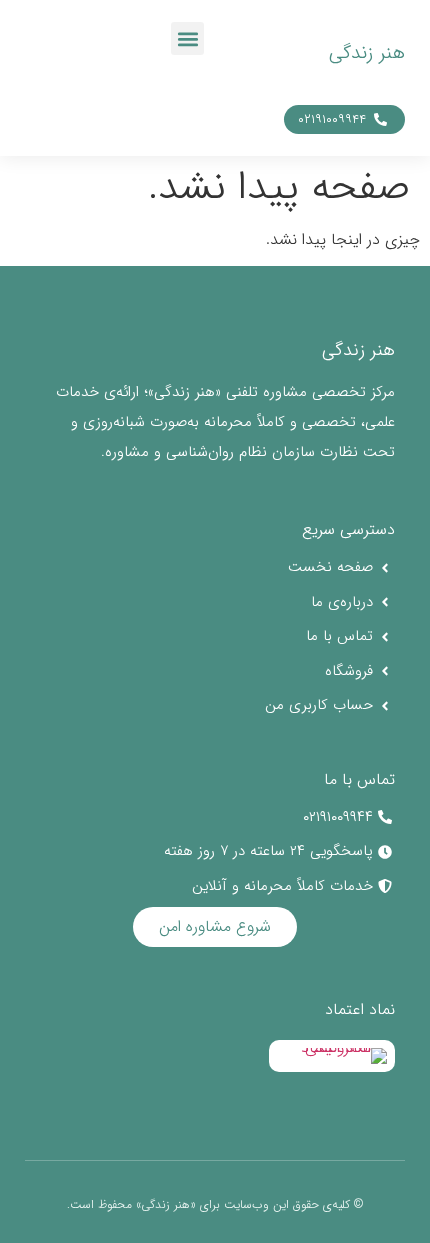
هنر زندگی (367, 53)
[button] (187, 38)
